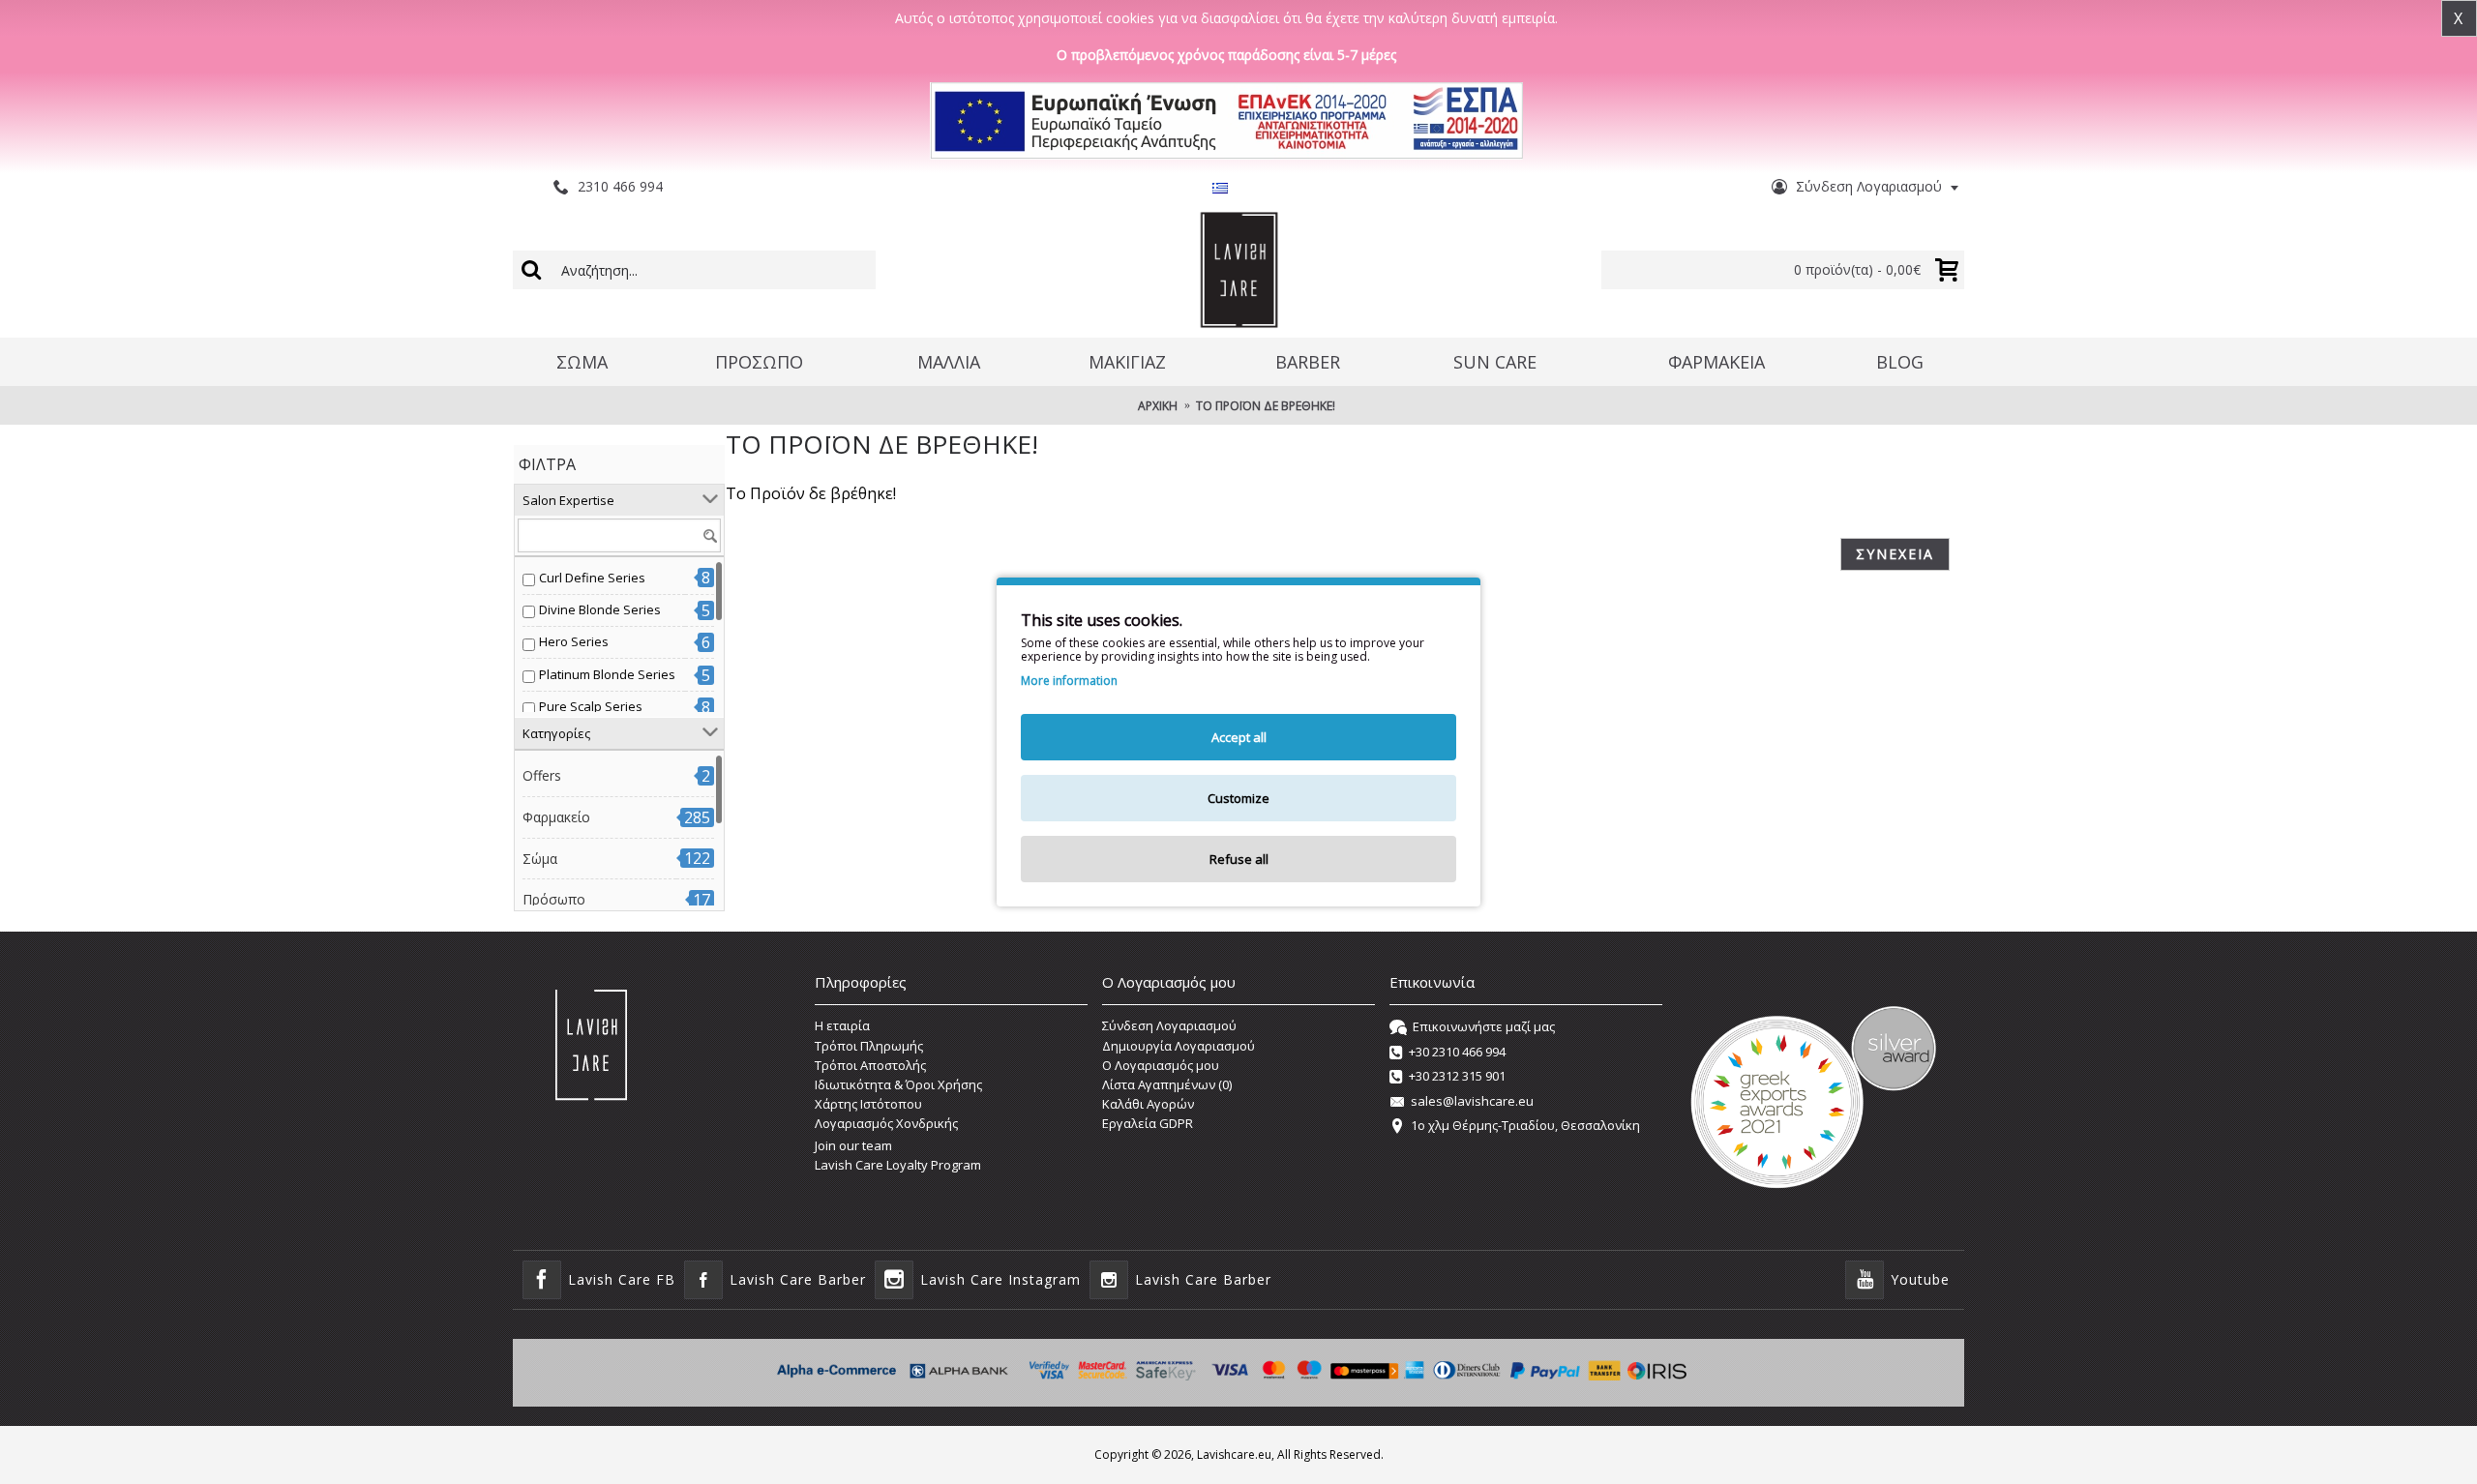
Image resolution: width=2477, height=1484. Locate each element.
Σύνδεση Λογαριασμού (1169, 1025)
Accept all (1239, 737)
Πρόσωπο (554, 899)
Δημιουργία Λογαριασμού (1179, 1046)
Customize (1238, 798)
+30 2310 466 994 (1457, 1052)
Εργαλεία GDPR (1148, 1123)
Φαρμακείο (556, 817)
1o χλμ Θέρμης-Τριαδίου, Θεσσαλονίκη (1525, 1125)
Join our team (853, 1145)
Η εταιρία (842, 1025)
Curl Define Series (592, 578)
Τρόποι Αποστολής (870, 1065)
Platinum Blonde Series (607, 674)
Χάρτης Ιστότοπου (868, 1104)
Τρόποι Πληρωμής (869, 1046)
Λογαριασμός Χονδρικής (886, 1123)
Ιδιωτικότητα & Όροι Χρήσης (898, 1084)
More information (1069, 681)
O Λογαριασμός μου (1161, 1065)
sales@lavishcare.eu (1472, 1101)
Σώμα (540, 859)
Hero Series (574, 641)
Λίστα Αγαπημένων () (1167, 1084)
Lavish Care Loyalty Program (898, 1165)
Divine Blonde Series (600, 609)
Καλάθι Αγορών (1148, 1104)
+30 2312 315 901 (1457, 1076)
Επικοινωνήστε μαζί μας (1484, 1027)
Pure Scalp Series (591, 706)
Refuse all (1239, 859)
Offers (542, 775)
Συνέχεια (1895, 554)
